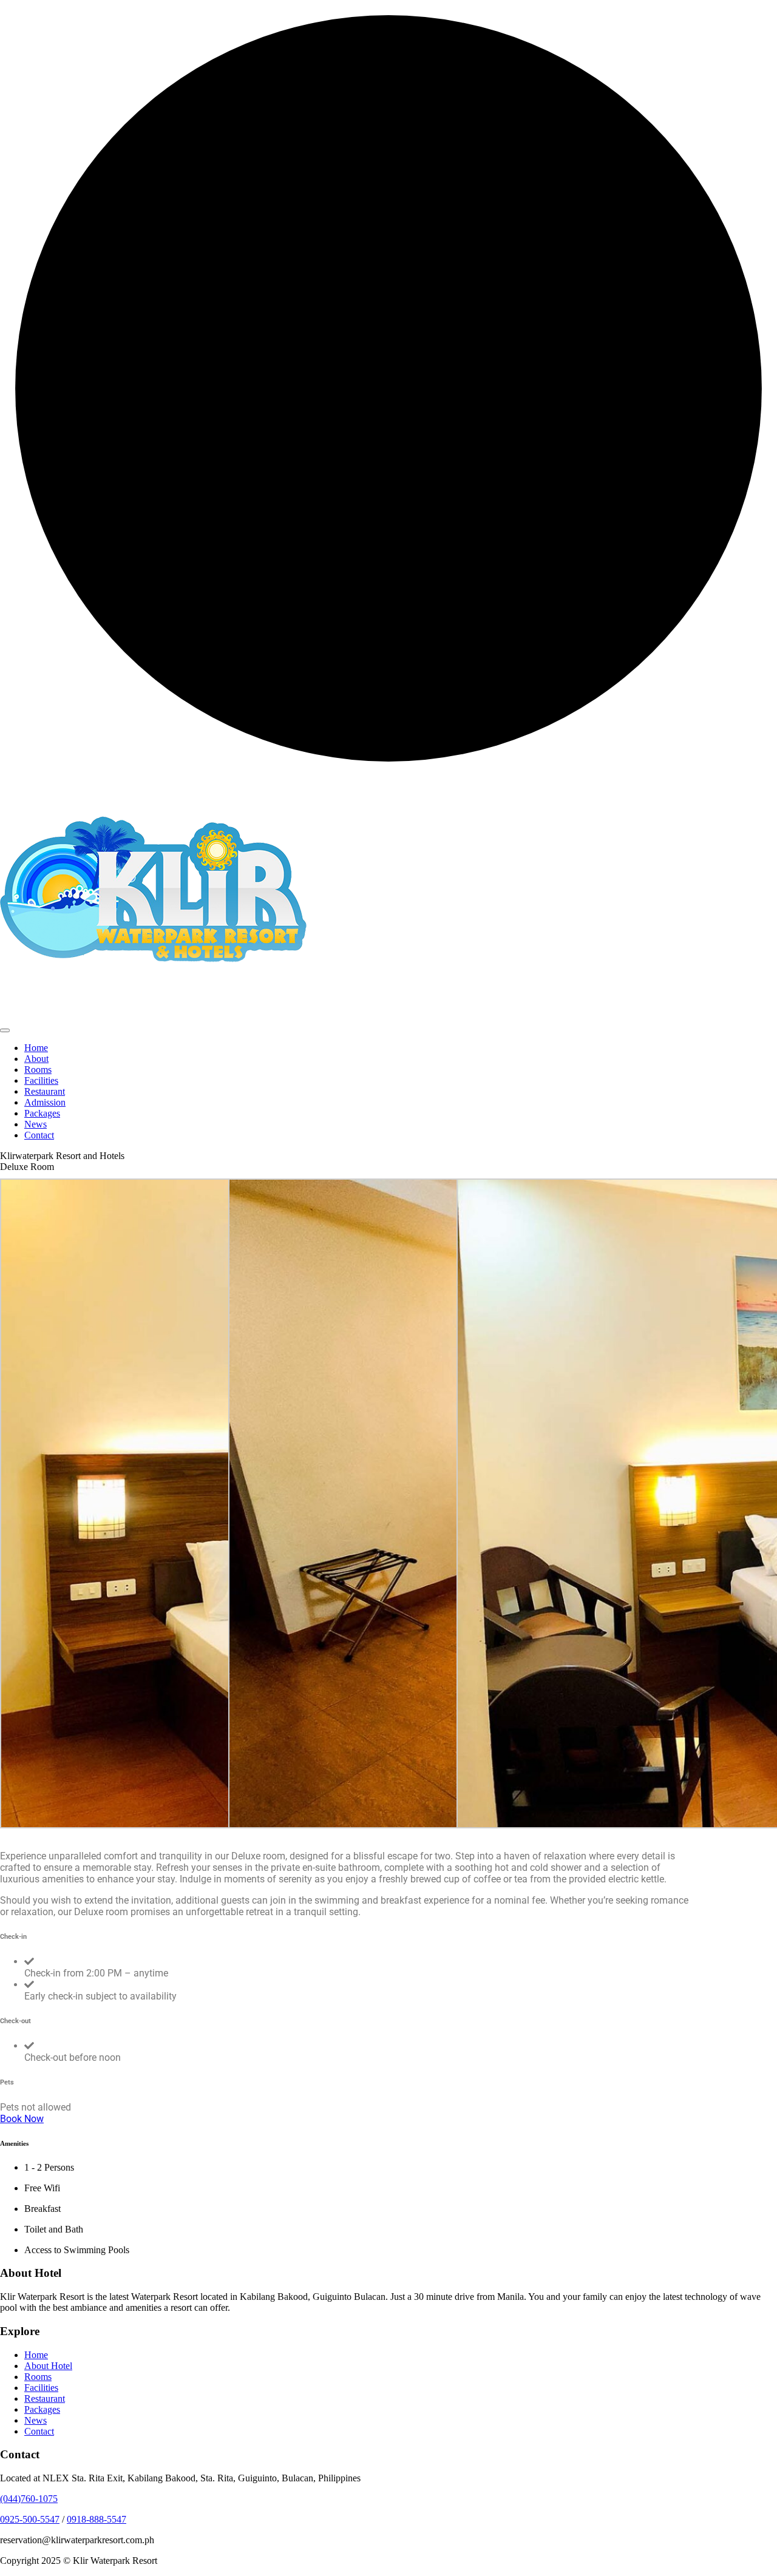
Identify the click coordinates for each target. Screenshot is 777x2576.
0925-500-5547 (30, 2519)
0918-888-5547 (97, 2519)
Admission (45, 1102)
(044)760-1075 (29, 2499)
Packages (42, 1113)
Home (36, 1048)
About (36, 1059)
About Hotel (48, 2366)
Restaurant (45, 1091)
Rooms (38, 1070)
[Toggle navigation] (5, 1030)
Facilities (41, 1080)
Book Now (22, 2119)
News (36, 1124)
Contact (39, 1135)
